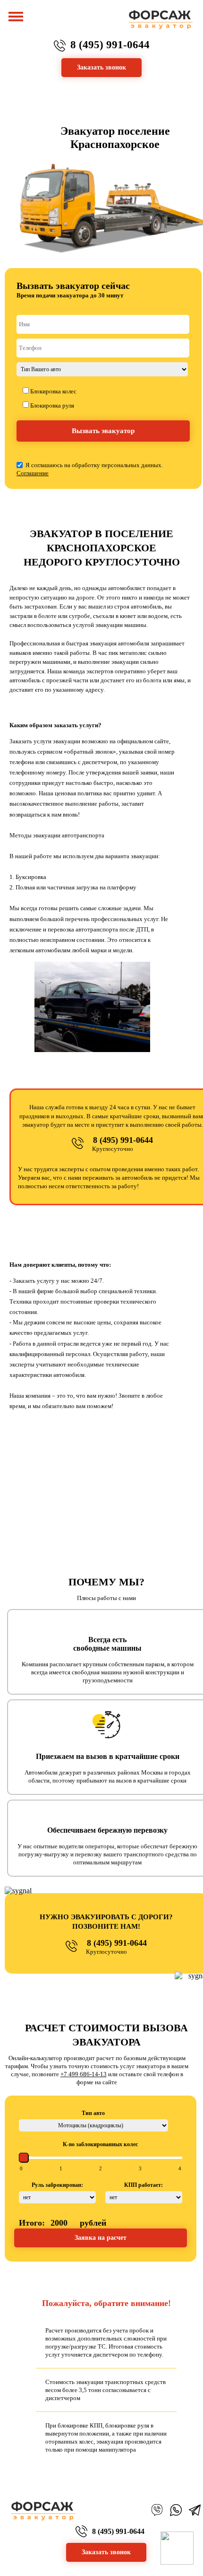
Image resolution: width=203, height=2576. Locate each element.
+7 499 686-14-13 (84, 2074)
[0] (21, 2169)
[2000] (180, 2169)
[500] (61, 2169)
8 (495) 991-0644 (110, 45)
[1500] (140, 2169)
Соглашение (33, 473)
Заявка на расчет (101, 2238)
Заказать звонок (106, 2552)
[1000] (101, 2169)
